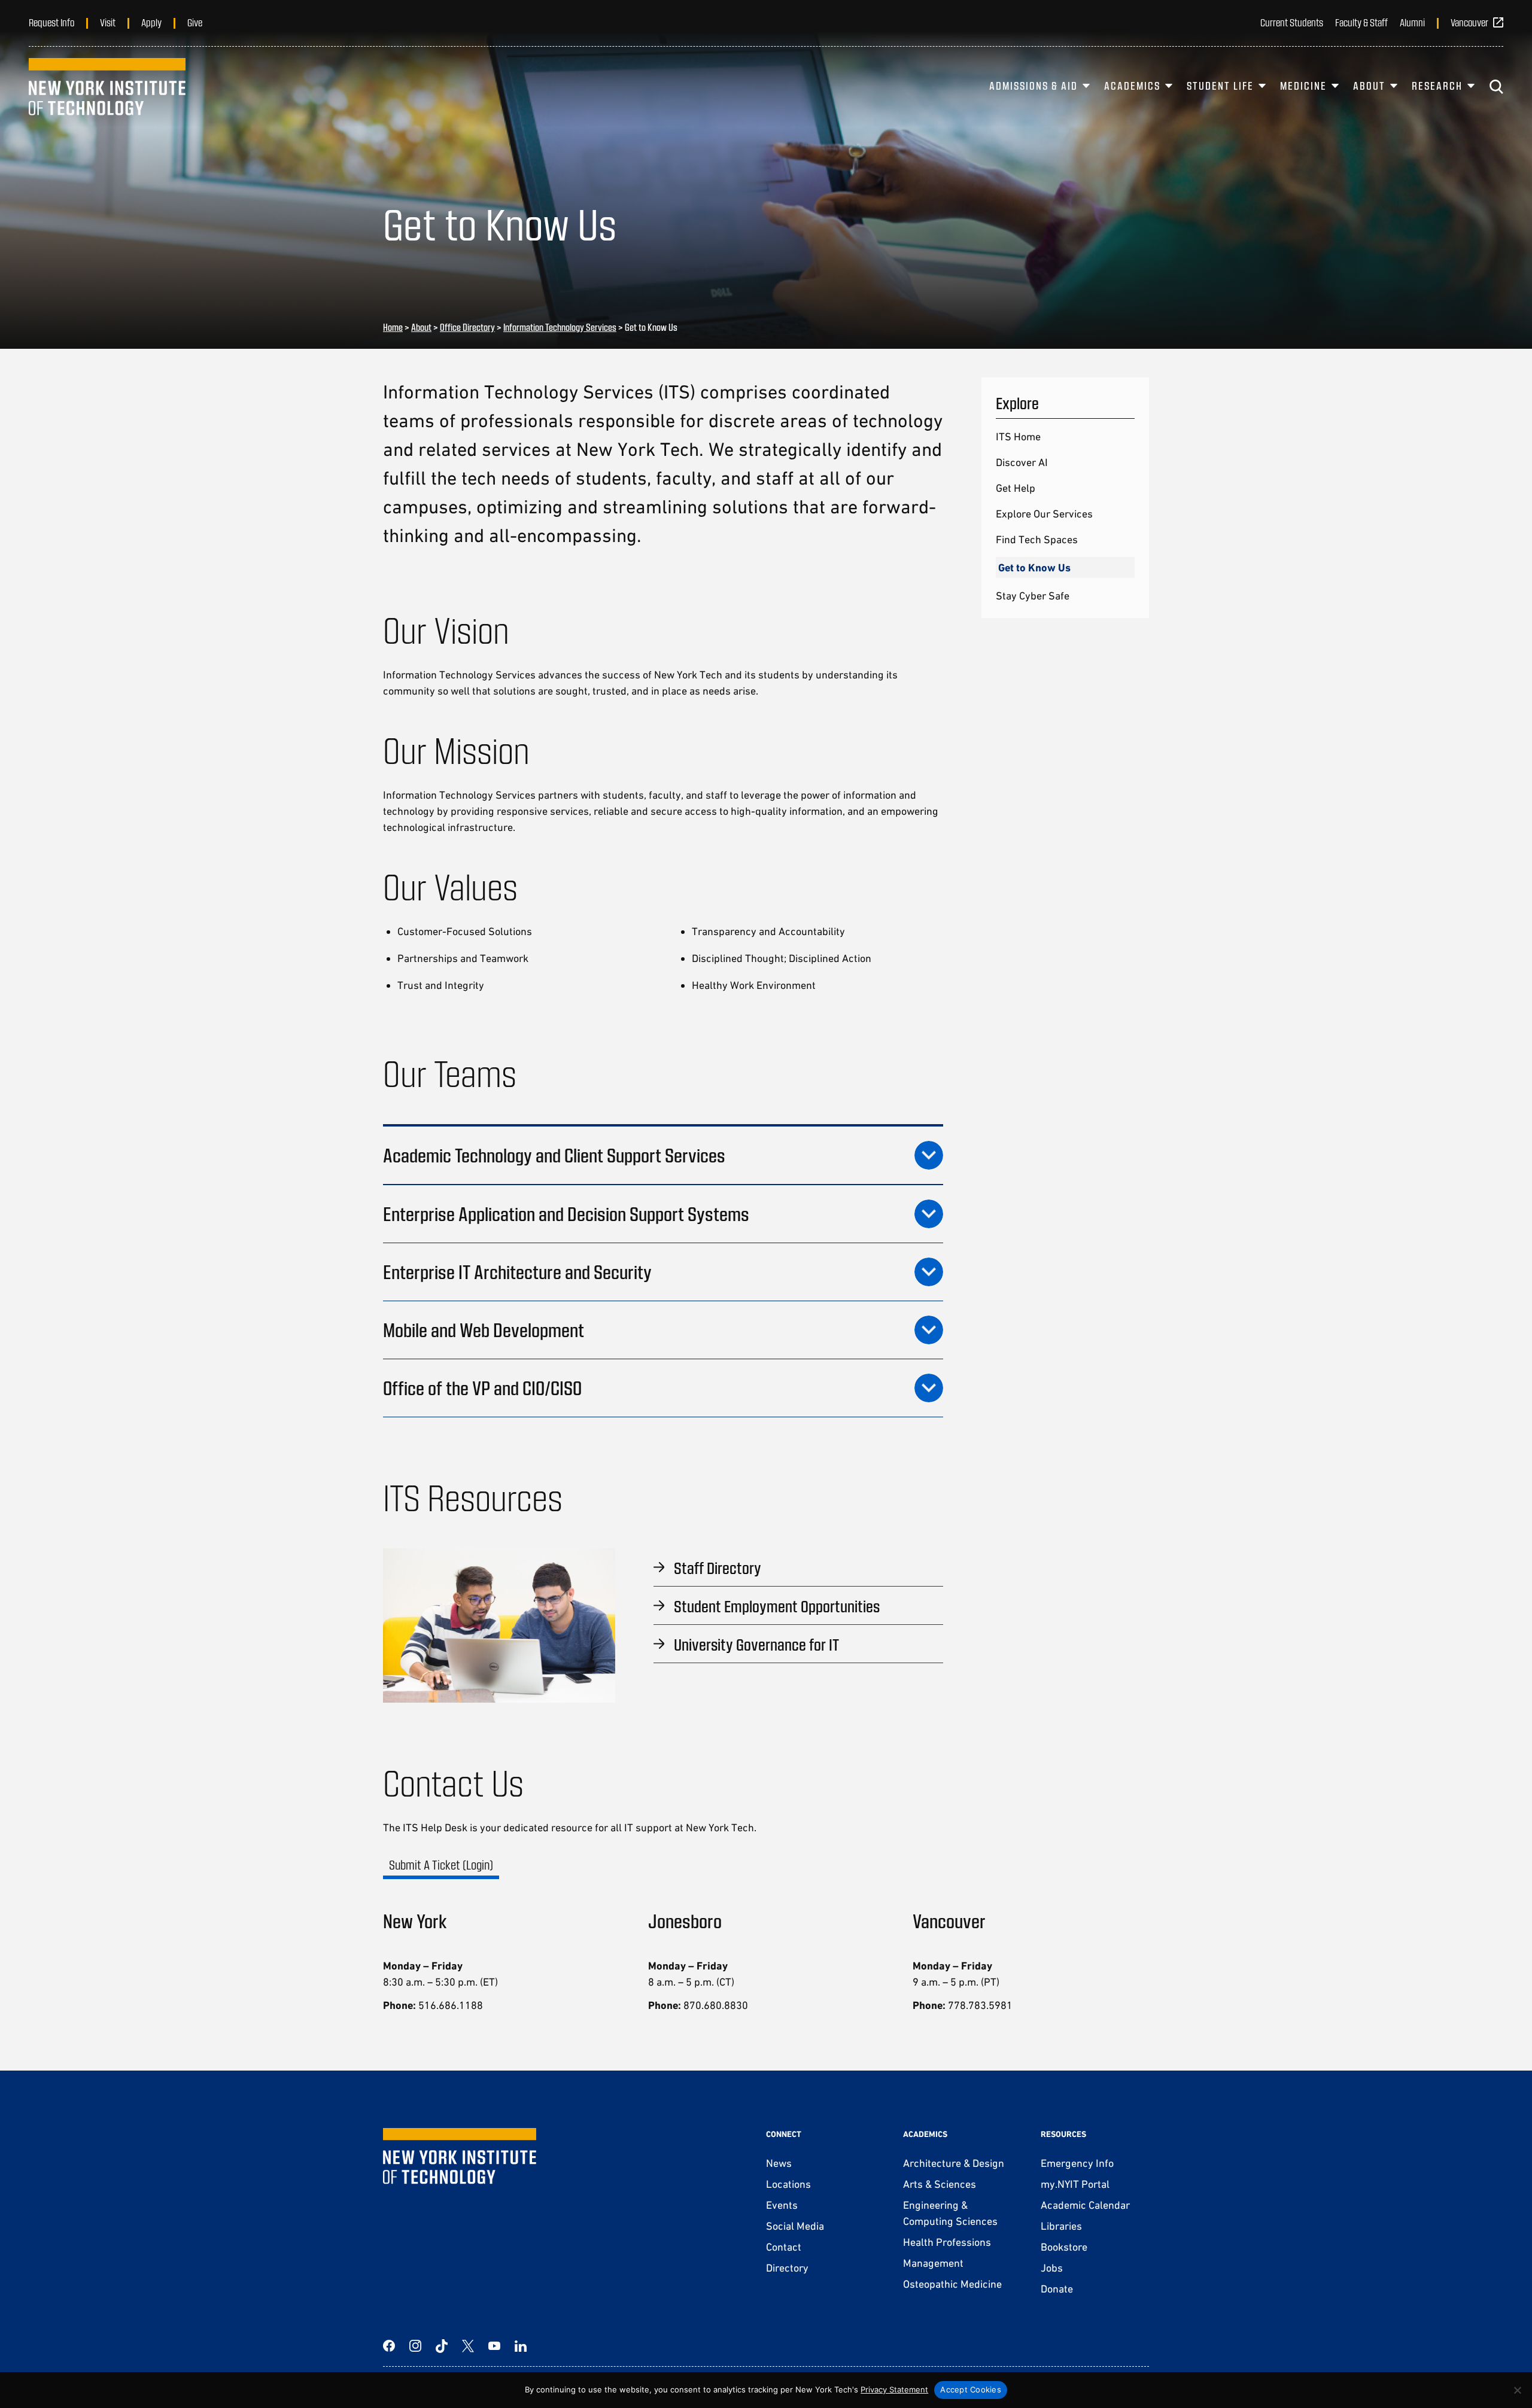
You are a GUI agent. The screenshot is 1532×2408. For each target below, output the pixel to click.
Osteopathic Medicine (952, 2284)
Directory (787, 2268)
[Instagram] (415, 2346)
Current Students (1292, 22)
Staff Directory (718, 1567)
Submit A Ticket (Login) (441, 1864)
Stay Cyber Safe (1033, 596)
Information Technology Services (560, 327)
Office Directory (467, 327)
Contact (784, 2247)
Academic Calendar (1085, 2205)
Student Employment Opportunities (777, 1606)
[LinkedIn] (521, 2346)
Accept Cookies (971, 2389)
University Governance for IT (756, 1644)
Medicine (1303, 86)
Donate (1057, 2289)
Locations (788, 2184)
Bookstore (1064, 2247)
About (1369, 86)
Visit (108, 22)
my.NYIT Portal (1075, 2184)
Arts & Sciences (940, 2184)
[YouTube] (494, 2346)
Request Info (51, 22)
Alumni (1412, 22)
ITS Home (1018, 436)
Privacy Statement (894, 2389)
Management (933, 2263)
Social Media (795, 2226)
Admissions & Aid (1034, 86)
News (779, 2163)
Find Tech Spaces (1037, 539)
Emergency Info (1077, 2163)
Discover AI (1022, 462)
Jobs (1052, 2268)
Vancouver (1469, 22)
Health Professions (947, 2242)
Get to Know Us (1034, 567)
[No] (1517, 2390)
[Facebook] (389, 2346)
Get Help (1016, 488)
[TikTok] (442, 2346)
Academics (1132, 86)
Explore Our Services (1044, 514)
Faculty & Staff (1361, 22)
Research (1437, 86)
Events (782, 2205)
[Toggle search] (1496, 87)
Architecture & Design (954, 2163)
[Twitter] (468, 2346)
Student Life (1220, 86)
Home (393, 327)
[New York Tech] (107, 87)
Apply (151, 22)
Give (195, 22)
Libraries (1061, 2226)
